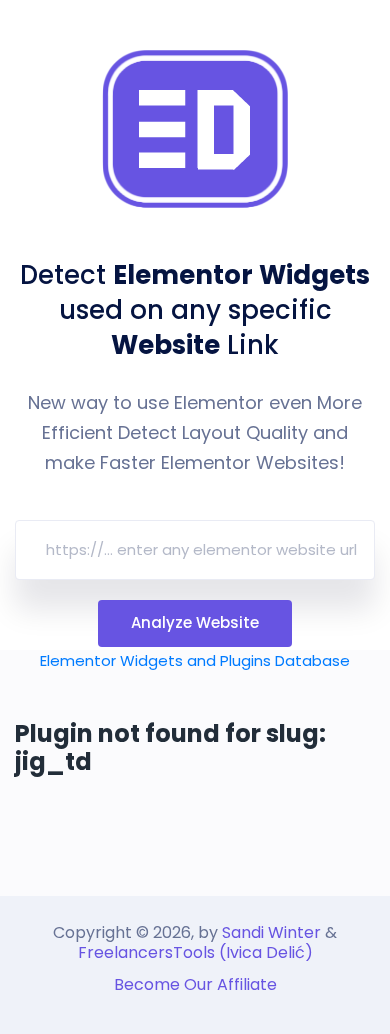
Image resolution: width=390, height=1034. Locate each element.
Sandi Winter (271, 932)
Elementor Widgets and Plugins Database (195, 660)
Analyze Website (195, 622)
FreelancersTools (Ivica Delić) (195, 952)
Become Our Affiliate (195, 984)
